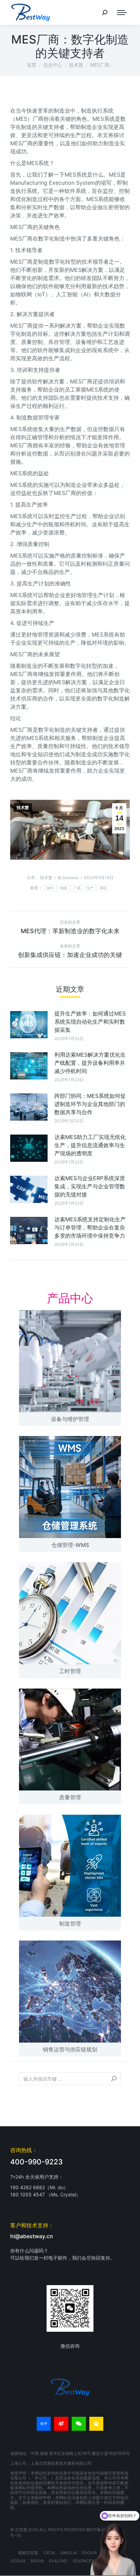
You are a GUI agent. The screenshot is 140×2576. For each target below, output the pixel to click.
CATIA (49, 2553)
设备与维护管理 (70, 1419)
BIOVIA (37, 2561)
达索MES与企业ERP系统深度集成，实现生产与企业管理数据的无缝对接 (90, 1186)
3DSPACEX (83, 2561)
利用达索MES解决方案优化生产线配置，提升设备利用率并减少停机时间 (90, 1063)
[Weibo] (61, 2424)
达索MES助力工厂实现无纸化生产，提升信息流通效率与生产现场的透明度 (90, 1145)
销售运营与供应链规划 (70, 2049)
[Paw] (97, 2424)
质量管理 (70, 1797)
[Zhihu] (44, 2424)
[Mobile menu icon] (122, 13)
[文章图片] (29, 1025)
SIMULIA (68, 2553)
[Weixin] (79, 2424)
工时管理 (70, 1671)
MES (50, 888)
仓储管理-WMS (70, 1545)
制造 (64, 888)
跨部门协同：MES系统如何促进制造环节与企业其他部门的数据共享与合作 (90, 1104)
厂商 (77, 888)
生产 (90, 888)
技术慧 (23, 808)
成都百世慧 (28, 2553)
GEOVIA (18, 2561)
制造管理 (70, 1923)
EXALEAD (58, 2561)
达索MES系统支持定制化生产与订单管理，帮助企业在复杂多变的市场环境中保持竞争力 (90, 1227)
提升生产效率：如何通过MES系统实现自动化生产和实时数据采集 (90, 1022)
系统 (103, 888)
